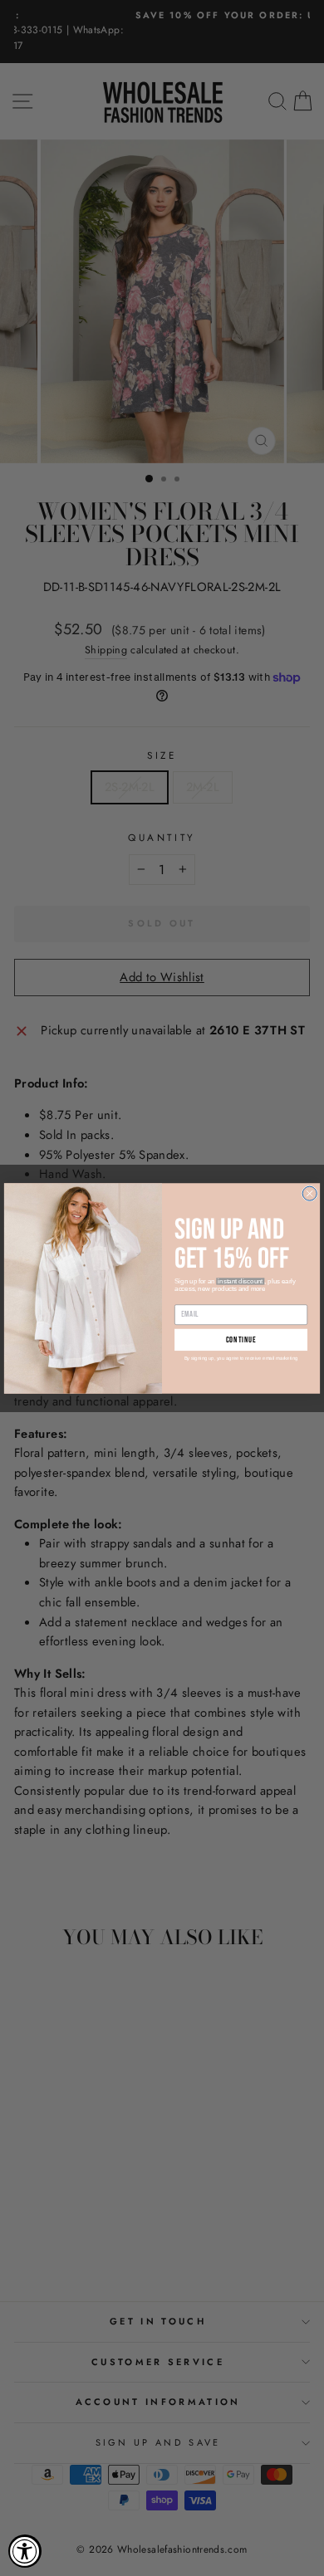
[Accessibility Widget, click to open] (25, 2551)
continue (241, 1340)
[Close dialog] (309, 1193)
